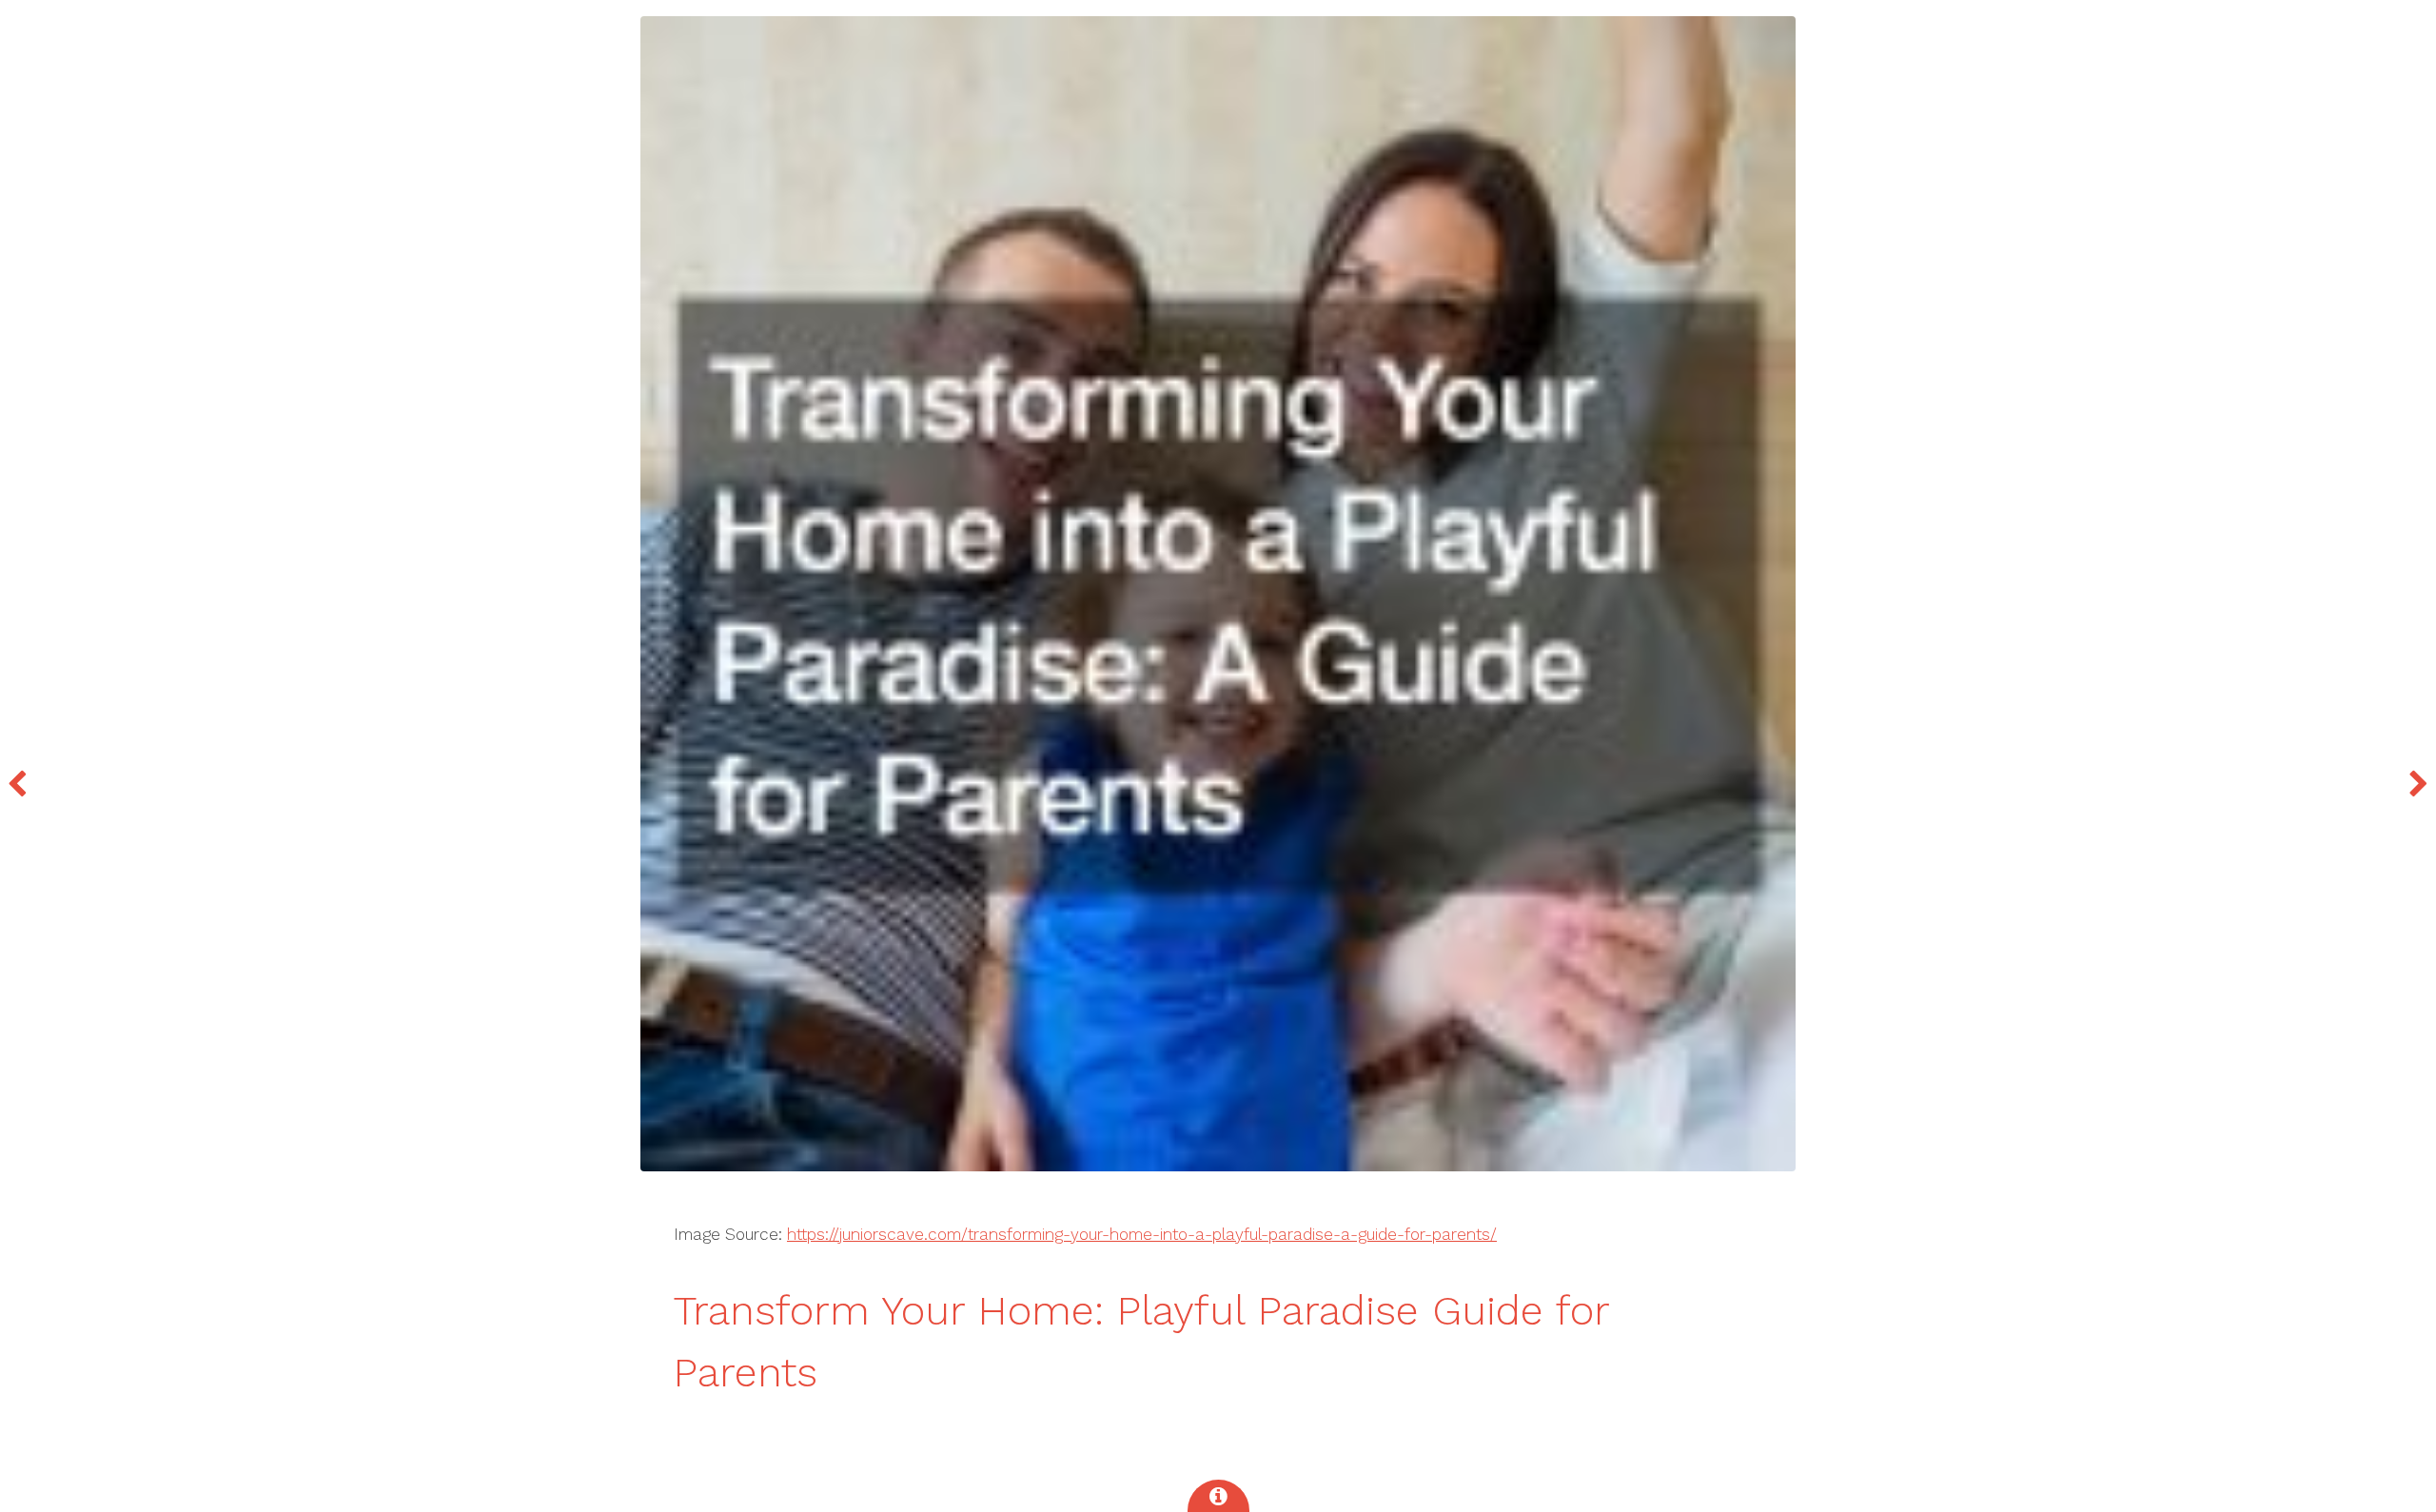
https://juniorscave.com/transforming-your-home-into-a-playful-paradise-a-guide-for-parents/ (1142, 1234)
